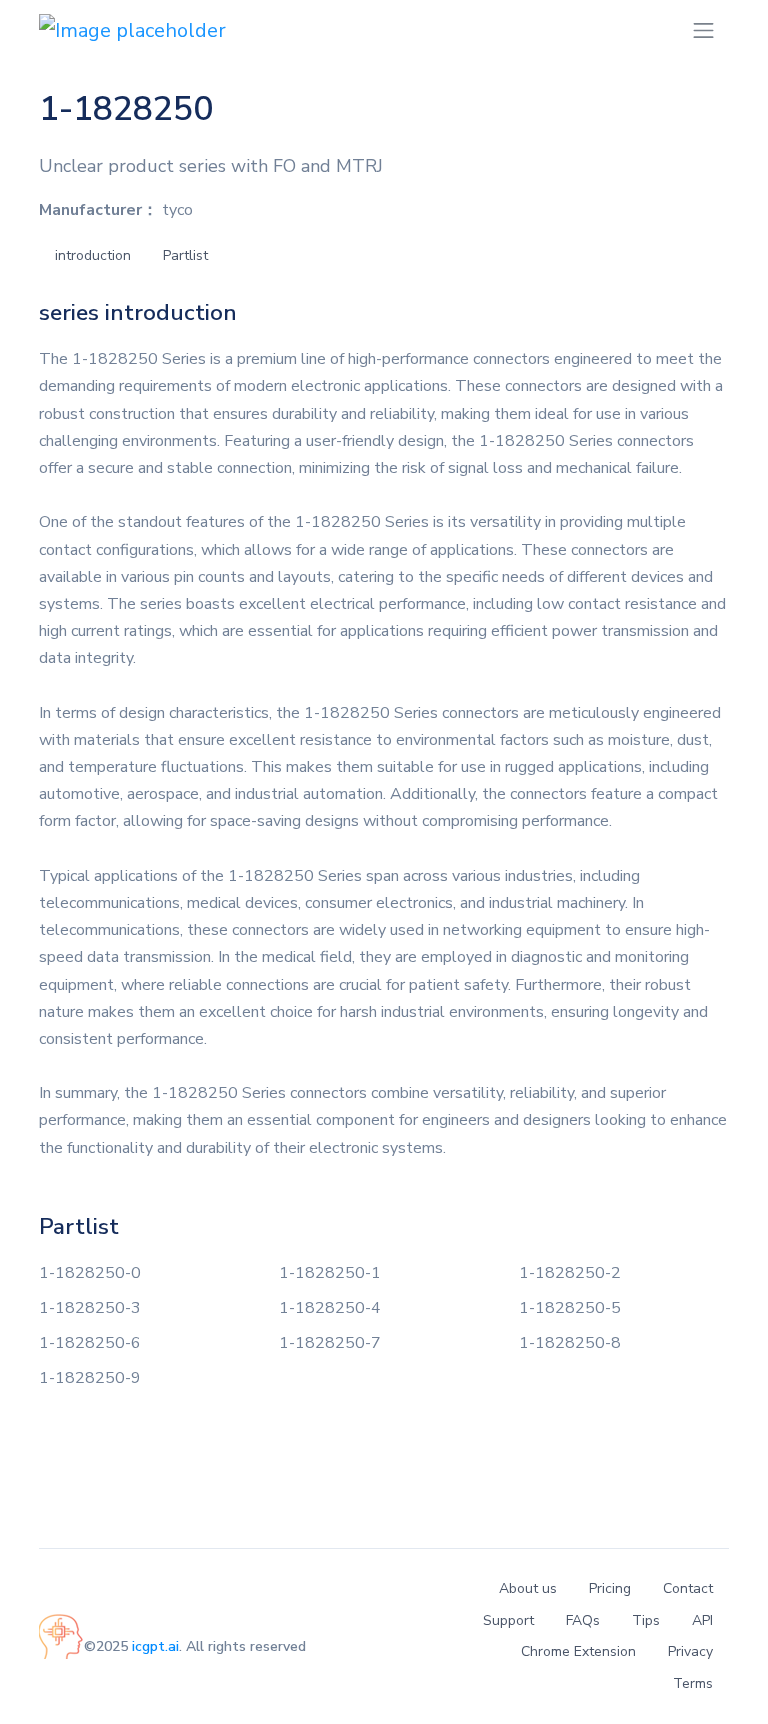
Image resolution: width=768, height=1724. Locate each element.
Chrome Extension (578, 1651)
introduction (93, 255)
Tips (646, 1620)
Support (508, 1620)
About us (528, 1588)
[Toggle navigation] (703, 30)
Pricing (610, 1588)
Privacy (690, 1651)
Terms (693, 1683)
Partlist (185, 255)
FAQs (583, 1620)
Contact (688, 1588)
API (702, 1620)
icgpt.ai (155, 1646)
